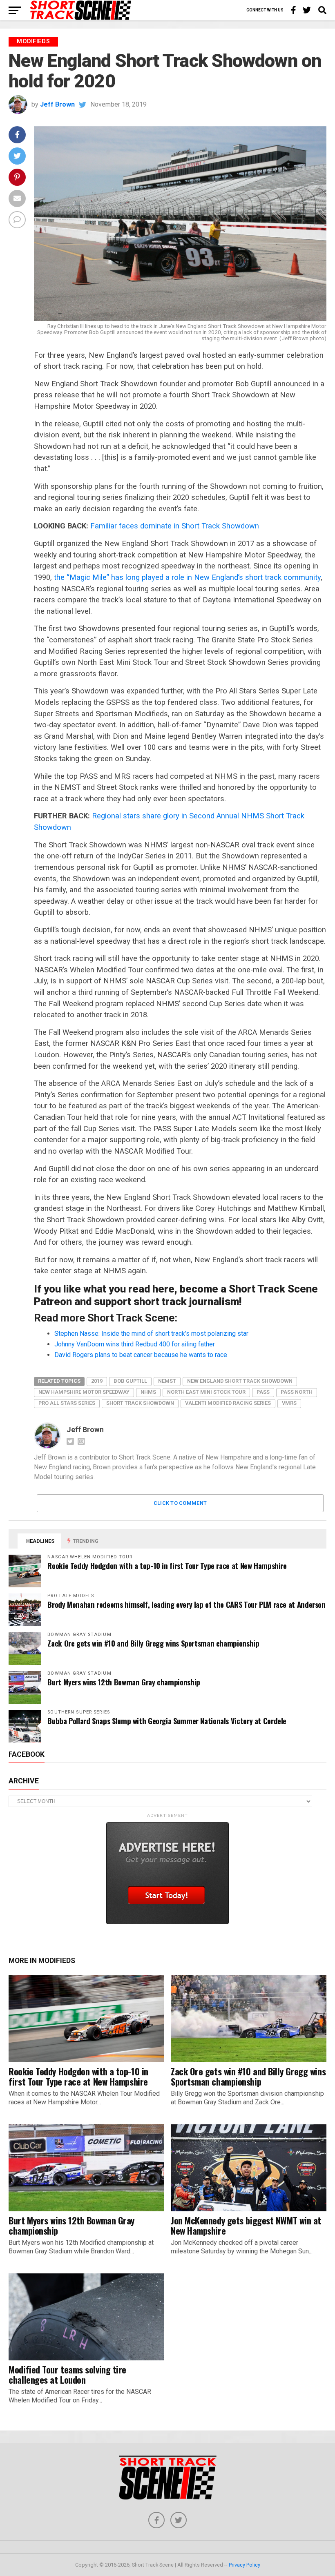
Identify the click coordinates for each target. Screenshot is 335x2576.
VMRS (289, 1403)
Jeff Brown (57, 104)
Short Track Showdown (140, 1403)
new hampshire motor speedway (84, 1392)
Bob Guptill (130, 1381)
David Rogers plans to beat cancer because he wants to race (141, 1355)
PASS (263, 1392)
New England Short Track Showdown (240, 1381)
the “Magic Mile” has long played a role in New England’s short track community (187, 577)
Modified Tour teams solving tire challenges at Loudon (67, 2374)
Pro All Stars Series (67, 1403)
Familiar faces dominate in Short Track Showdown (175, 526)
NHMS (148, 1392)
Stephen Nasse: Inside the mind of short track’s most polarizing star (151, 1334)
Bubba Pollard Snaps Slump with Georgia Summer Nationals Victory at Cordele (167, 1721)
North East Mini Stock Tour (206, 1392)
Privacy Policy (245, 2565)
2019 (97, 1381)
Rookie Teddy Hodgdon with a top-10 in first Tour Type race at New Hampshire (167, 1565)
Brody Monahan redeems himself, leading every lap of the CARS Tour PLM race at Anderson (186, 1604)
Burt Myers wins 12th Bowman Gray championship (124, 1682)
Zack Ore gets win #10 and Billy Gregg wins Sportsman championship (153, 1643)
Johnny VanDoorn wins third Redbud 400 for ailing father (135, 1344)
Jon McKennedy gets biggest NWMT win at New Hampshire (246, 2225)
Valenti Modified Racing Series (228, 1403)
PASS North (297, 1392)
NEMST (167, 1381)
